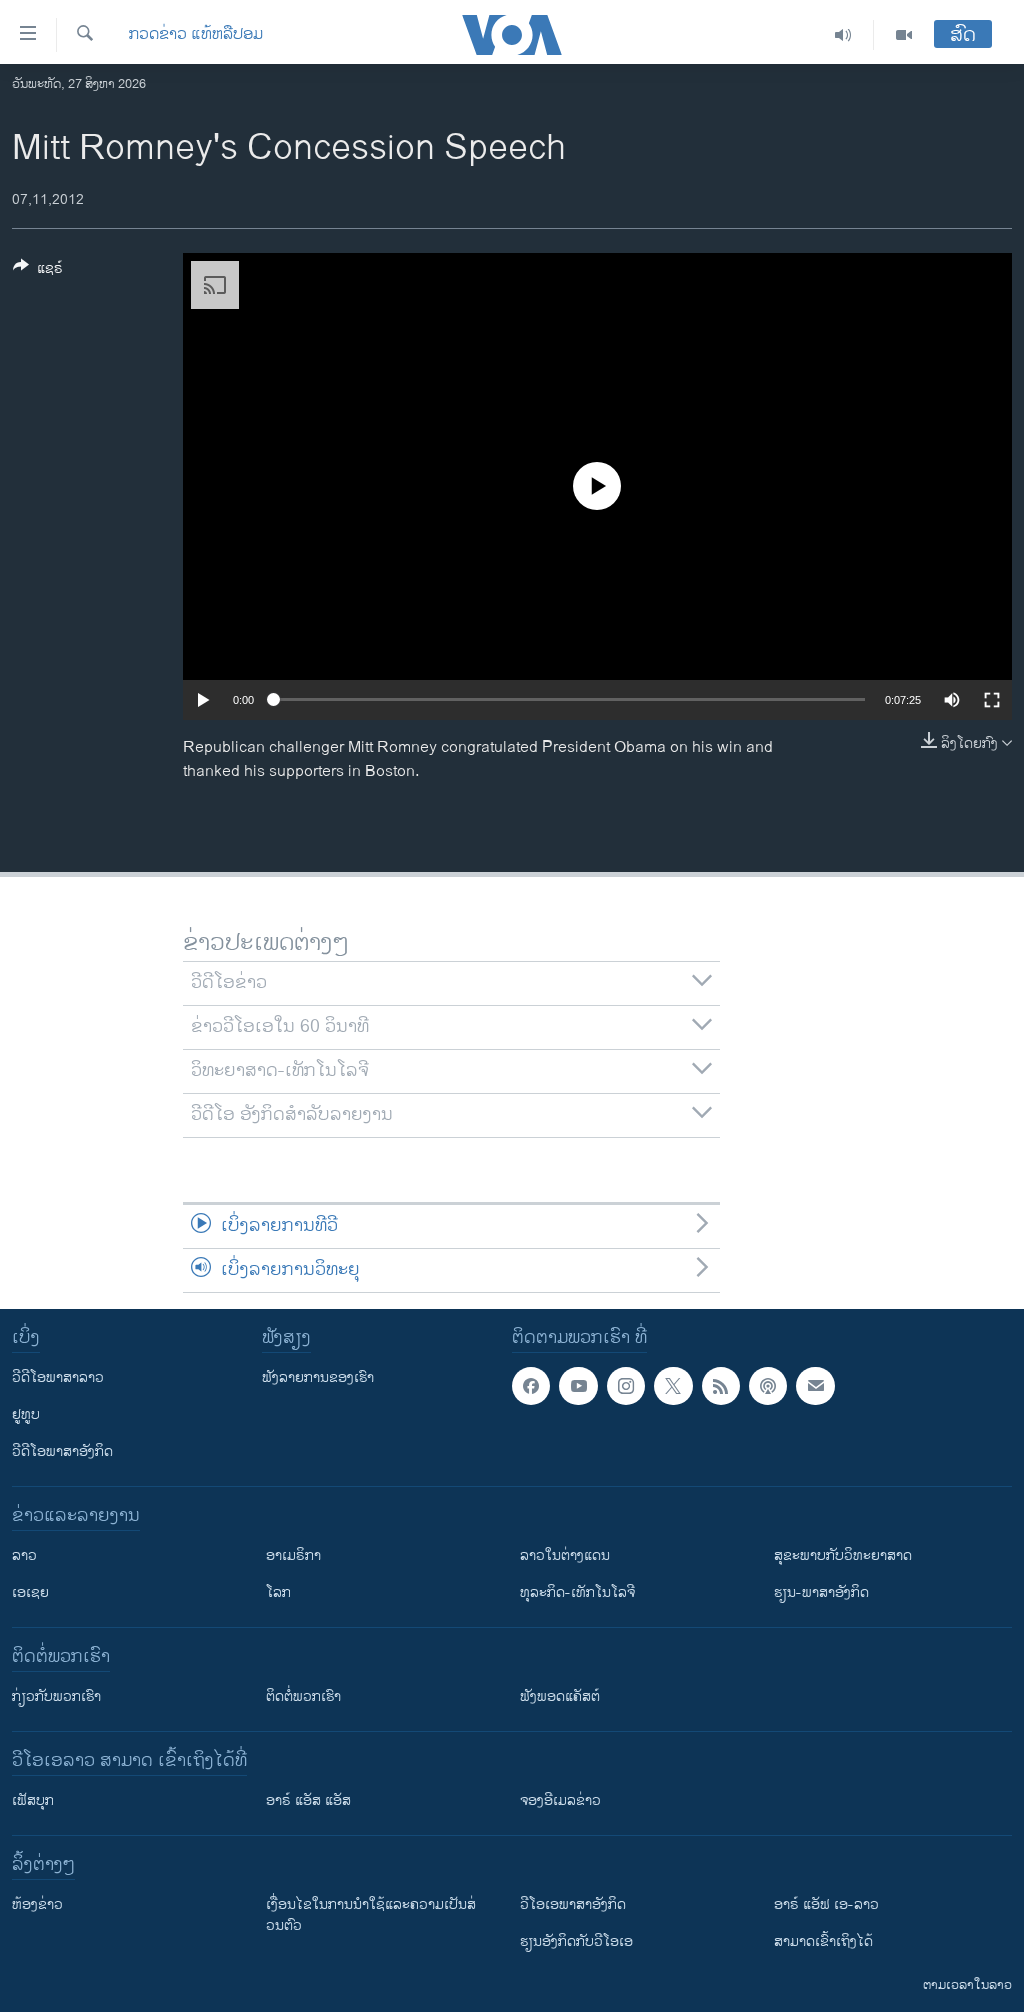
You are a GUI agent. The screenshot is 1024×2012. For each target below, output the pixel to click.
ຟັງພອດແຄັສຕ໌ (560, 1696)
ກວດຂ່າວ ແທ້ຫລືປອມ (196, 35)
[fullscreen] (992, 700)
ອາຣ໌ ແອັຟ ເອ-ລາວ (826, 1904)
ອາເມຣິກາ (293, 1555)
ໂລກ (278, 1592)
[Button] (38, 271)
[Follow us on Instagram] (626, 1386)
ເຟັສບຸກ (33, 1800)
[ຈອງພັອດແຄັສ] (815, 1386)
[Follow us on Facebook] (531, 1386)
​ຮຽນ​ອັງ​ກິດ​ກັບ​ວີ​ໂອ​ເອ (576, 1941)
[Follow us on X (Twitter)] (673, 1386)
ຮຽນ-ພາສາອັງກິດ (821, 1592)
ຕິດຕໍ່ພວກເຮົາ (303, 1696)
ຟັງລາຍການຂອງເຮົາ (318, 1377)
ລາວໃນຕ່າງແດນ (565, 1555)
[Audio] (843, 35)
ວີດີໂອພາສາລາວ (58, 1377)
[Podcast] (768, 1386)
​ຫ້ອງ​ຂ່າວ (37, 1904)
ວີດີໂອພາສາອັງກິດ (62, 1451)
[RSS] (721, 1386)
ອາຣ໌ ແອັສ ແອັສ (308, 1800)
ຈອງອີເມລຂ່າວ (560, 1800)
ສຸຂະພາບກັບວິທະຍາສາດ (843, 1555)
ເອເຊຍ (30, 1592)
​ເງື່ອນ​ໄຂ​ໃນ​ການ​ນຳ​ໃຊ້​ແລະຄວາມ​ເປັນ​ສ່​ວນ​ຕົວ (371, 1915)
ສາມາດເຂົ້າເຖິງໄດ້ (823, 1941)
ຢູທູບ (26, 1414)
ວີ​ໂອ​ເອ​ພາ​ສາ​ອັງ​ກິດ (573, 1904)
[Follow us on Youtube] (578, 1386)
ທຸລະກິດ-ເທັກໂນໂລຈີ (577, 1592)
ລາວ (24, 1555)
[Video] (904, 35)
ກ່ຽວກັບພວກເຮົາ (56, 1696)
